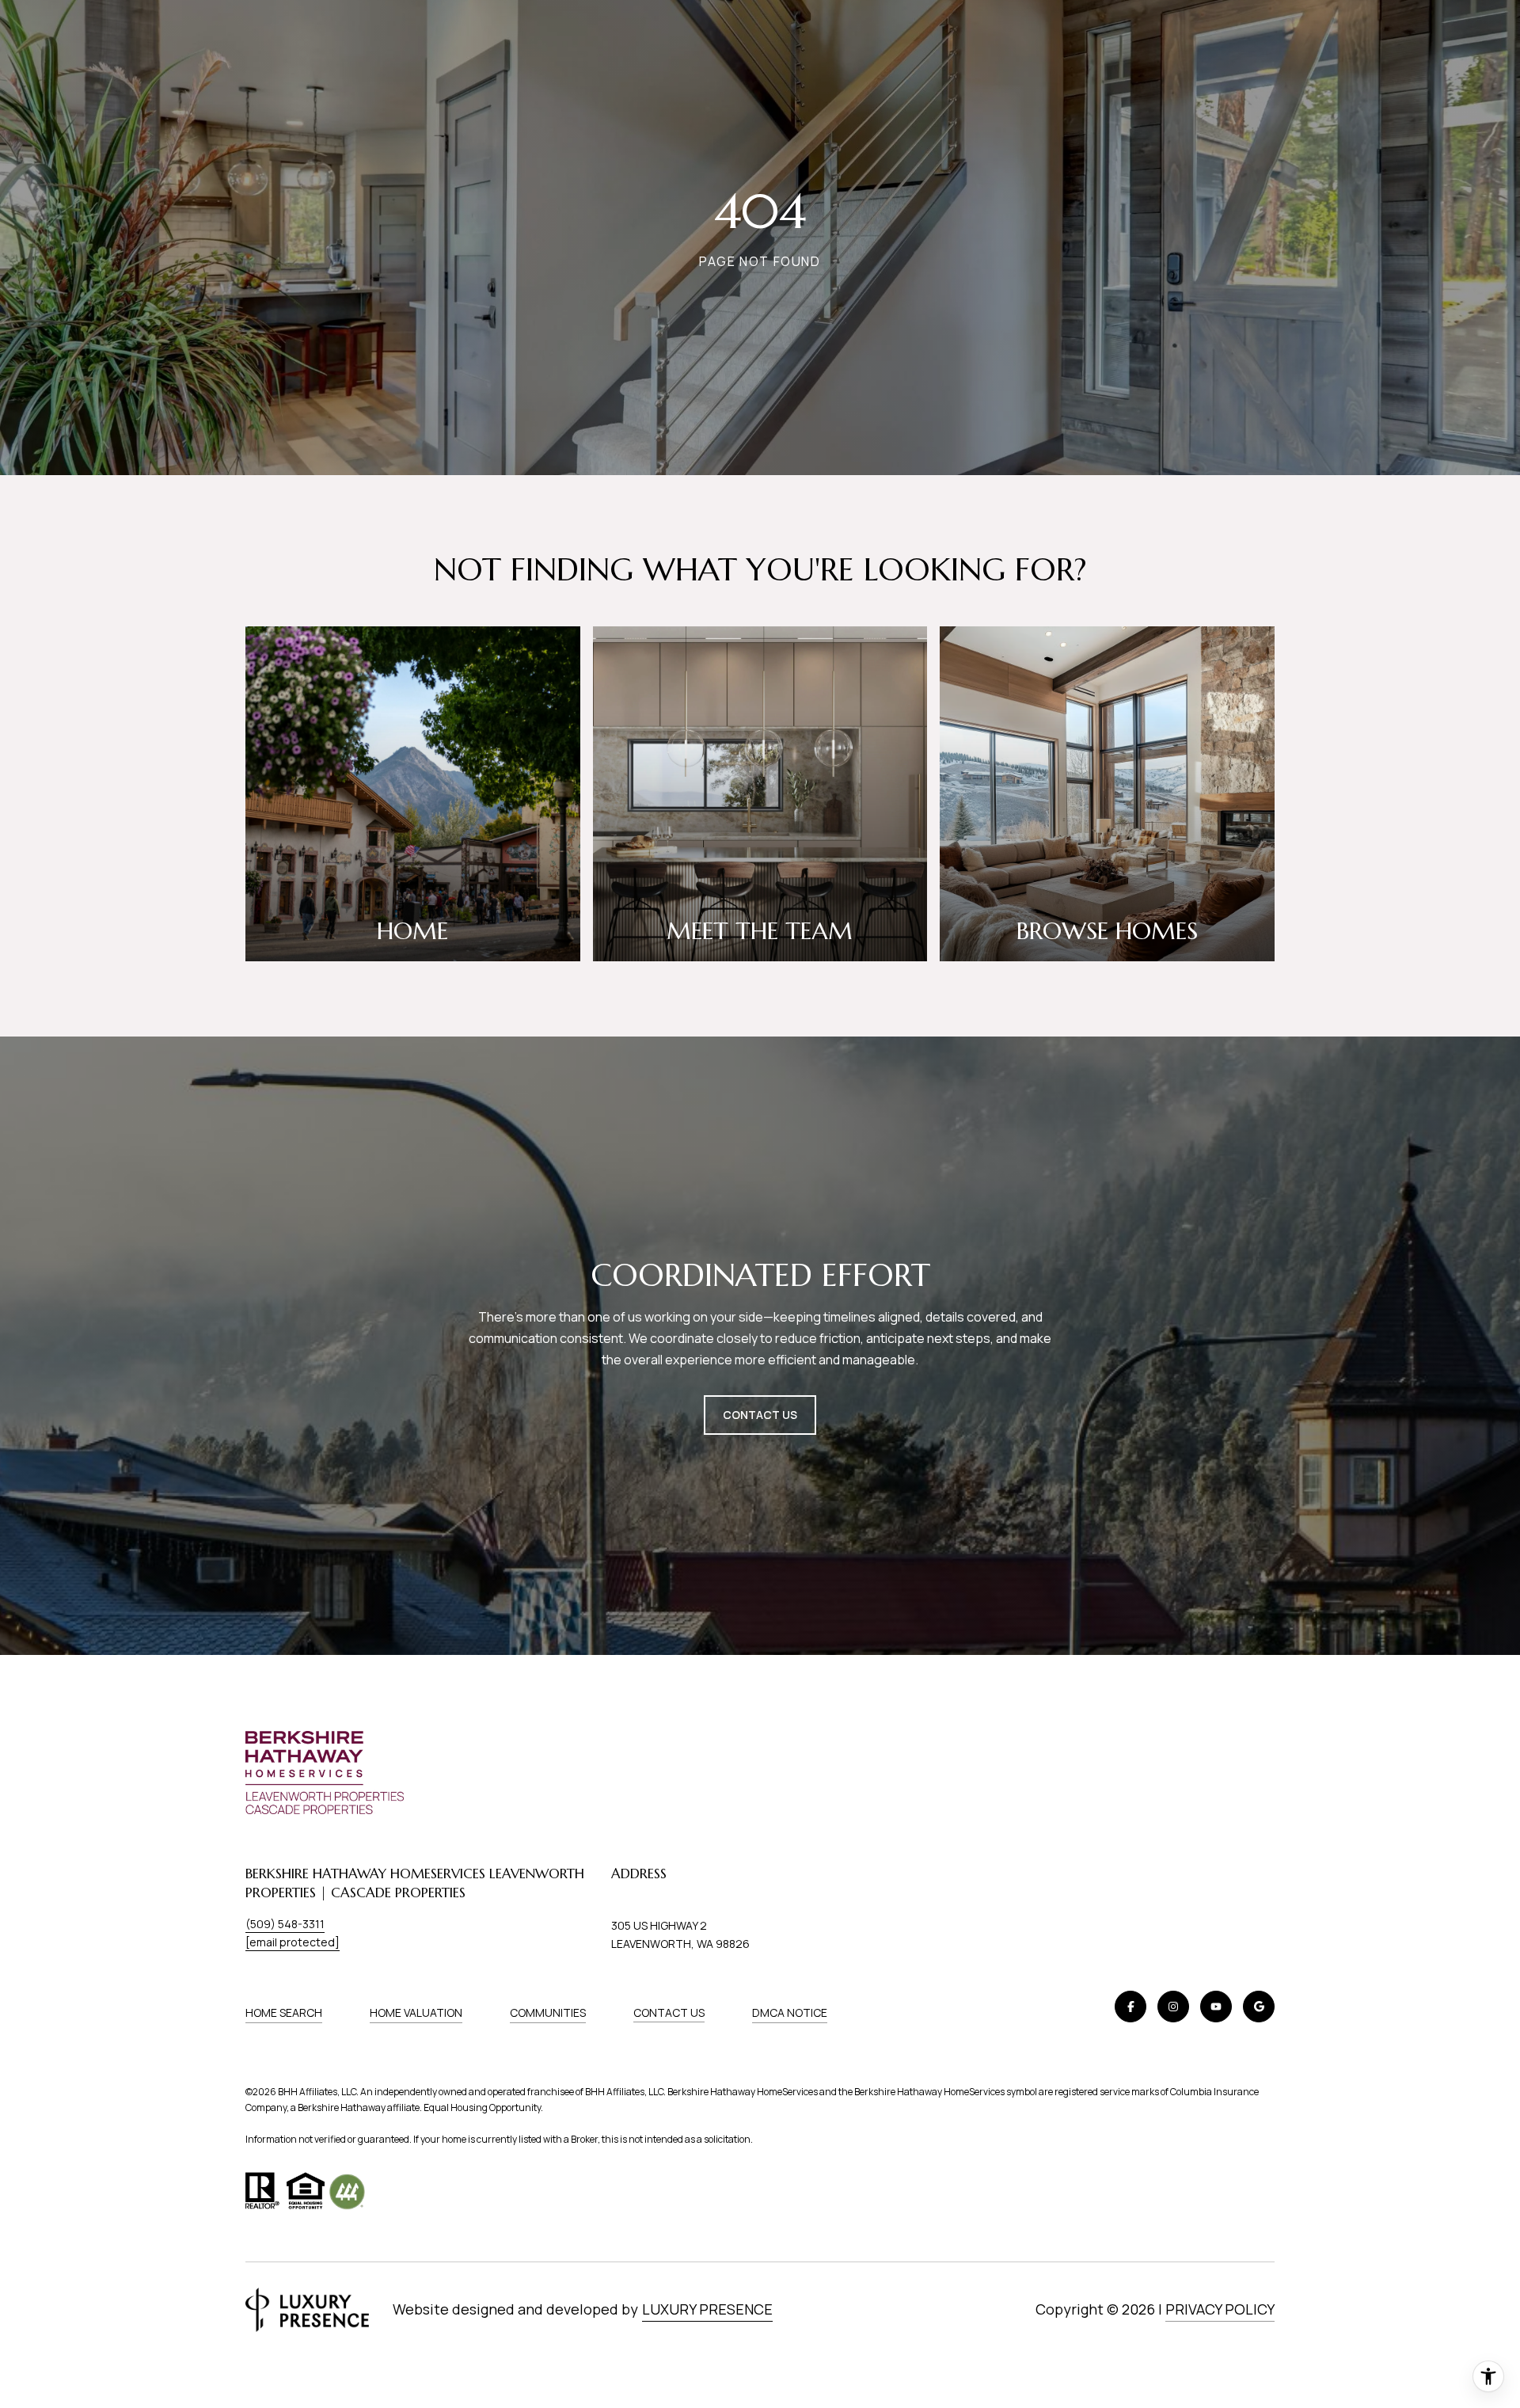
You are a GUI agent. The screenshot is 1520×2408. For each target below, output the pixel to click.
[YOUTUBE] (1216, 2007)
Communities (548, 2012)
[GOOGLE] (1259, 2007)
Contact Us (669, 2013)
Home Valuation (416, 2012)
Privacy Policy (1220, 2309)
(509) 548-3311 (285, 1924)
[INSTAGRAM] (1173, 2007)
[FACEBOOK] (1130, 2007)
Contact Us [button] (760, 1415)
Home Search (284, 2012)
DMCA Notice (790, 2012)
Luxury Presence (707, 2309)
